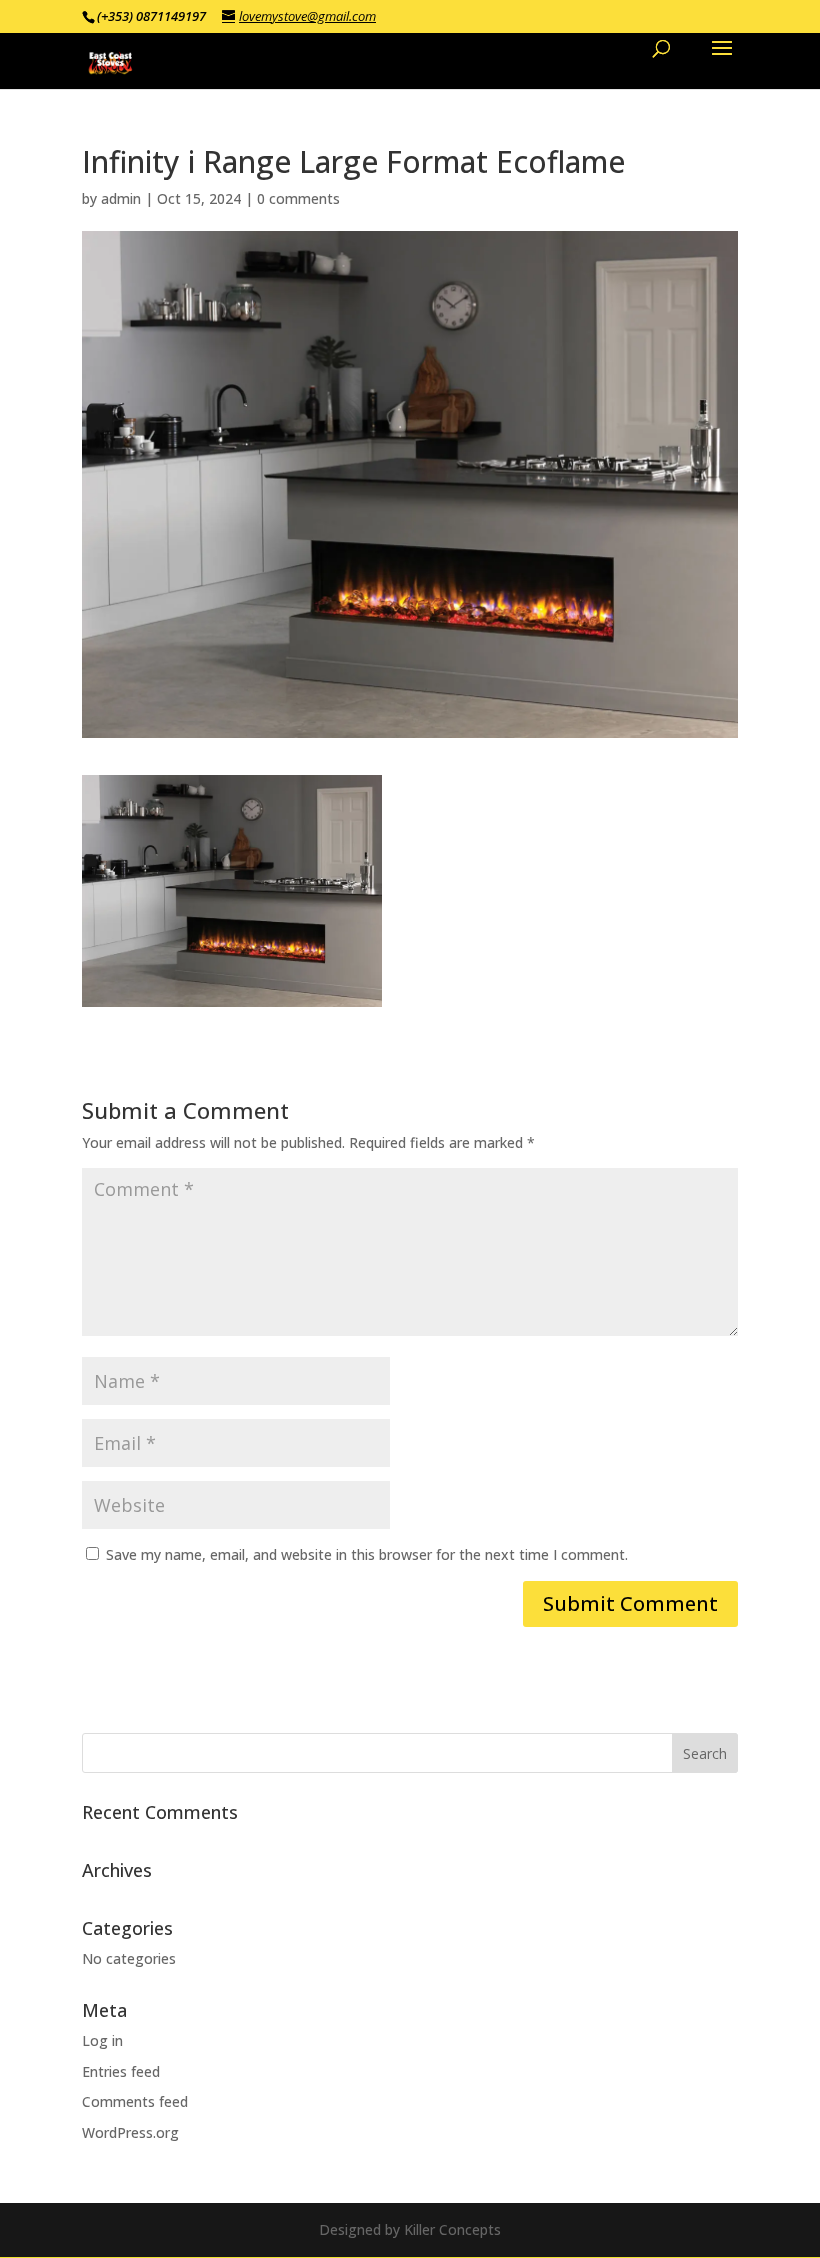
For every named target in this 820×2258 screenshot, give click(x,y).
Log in (102, 2040)
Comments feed (135, 2101)
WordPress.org (130, 2132)
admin (121, 198)
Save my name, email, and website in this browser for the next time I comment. (367, 1554)
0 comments (298, 198)
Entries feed (121, 2071)
